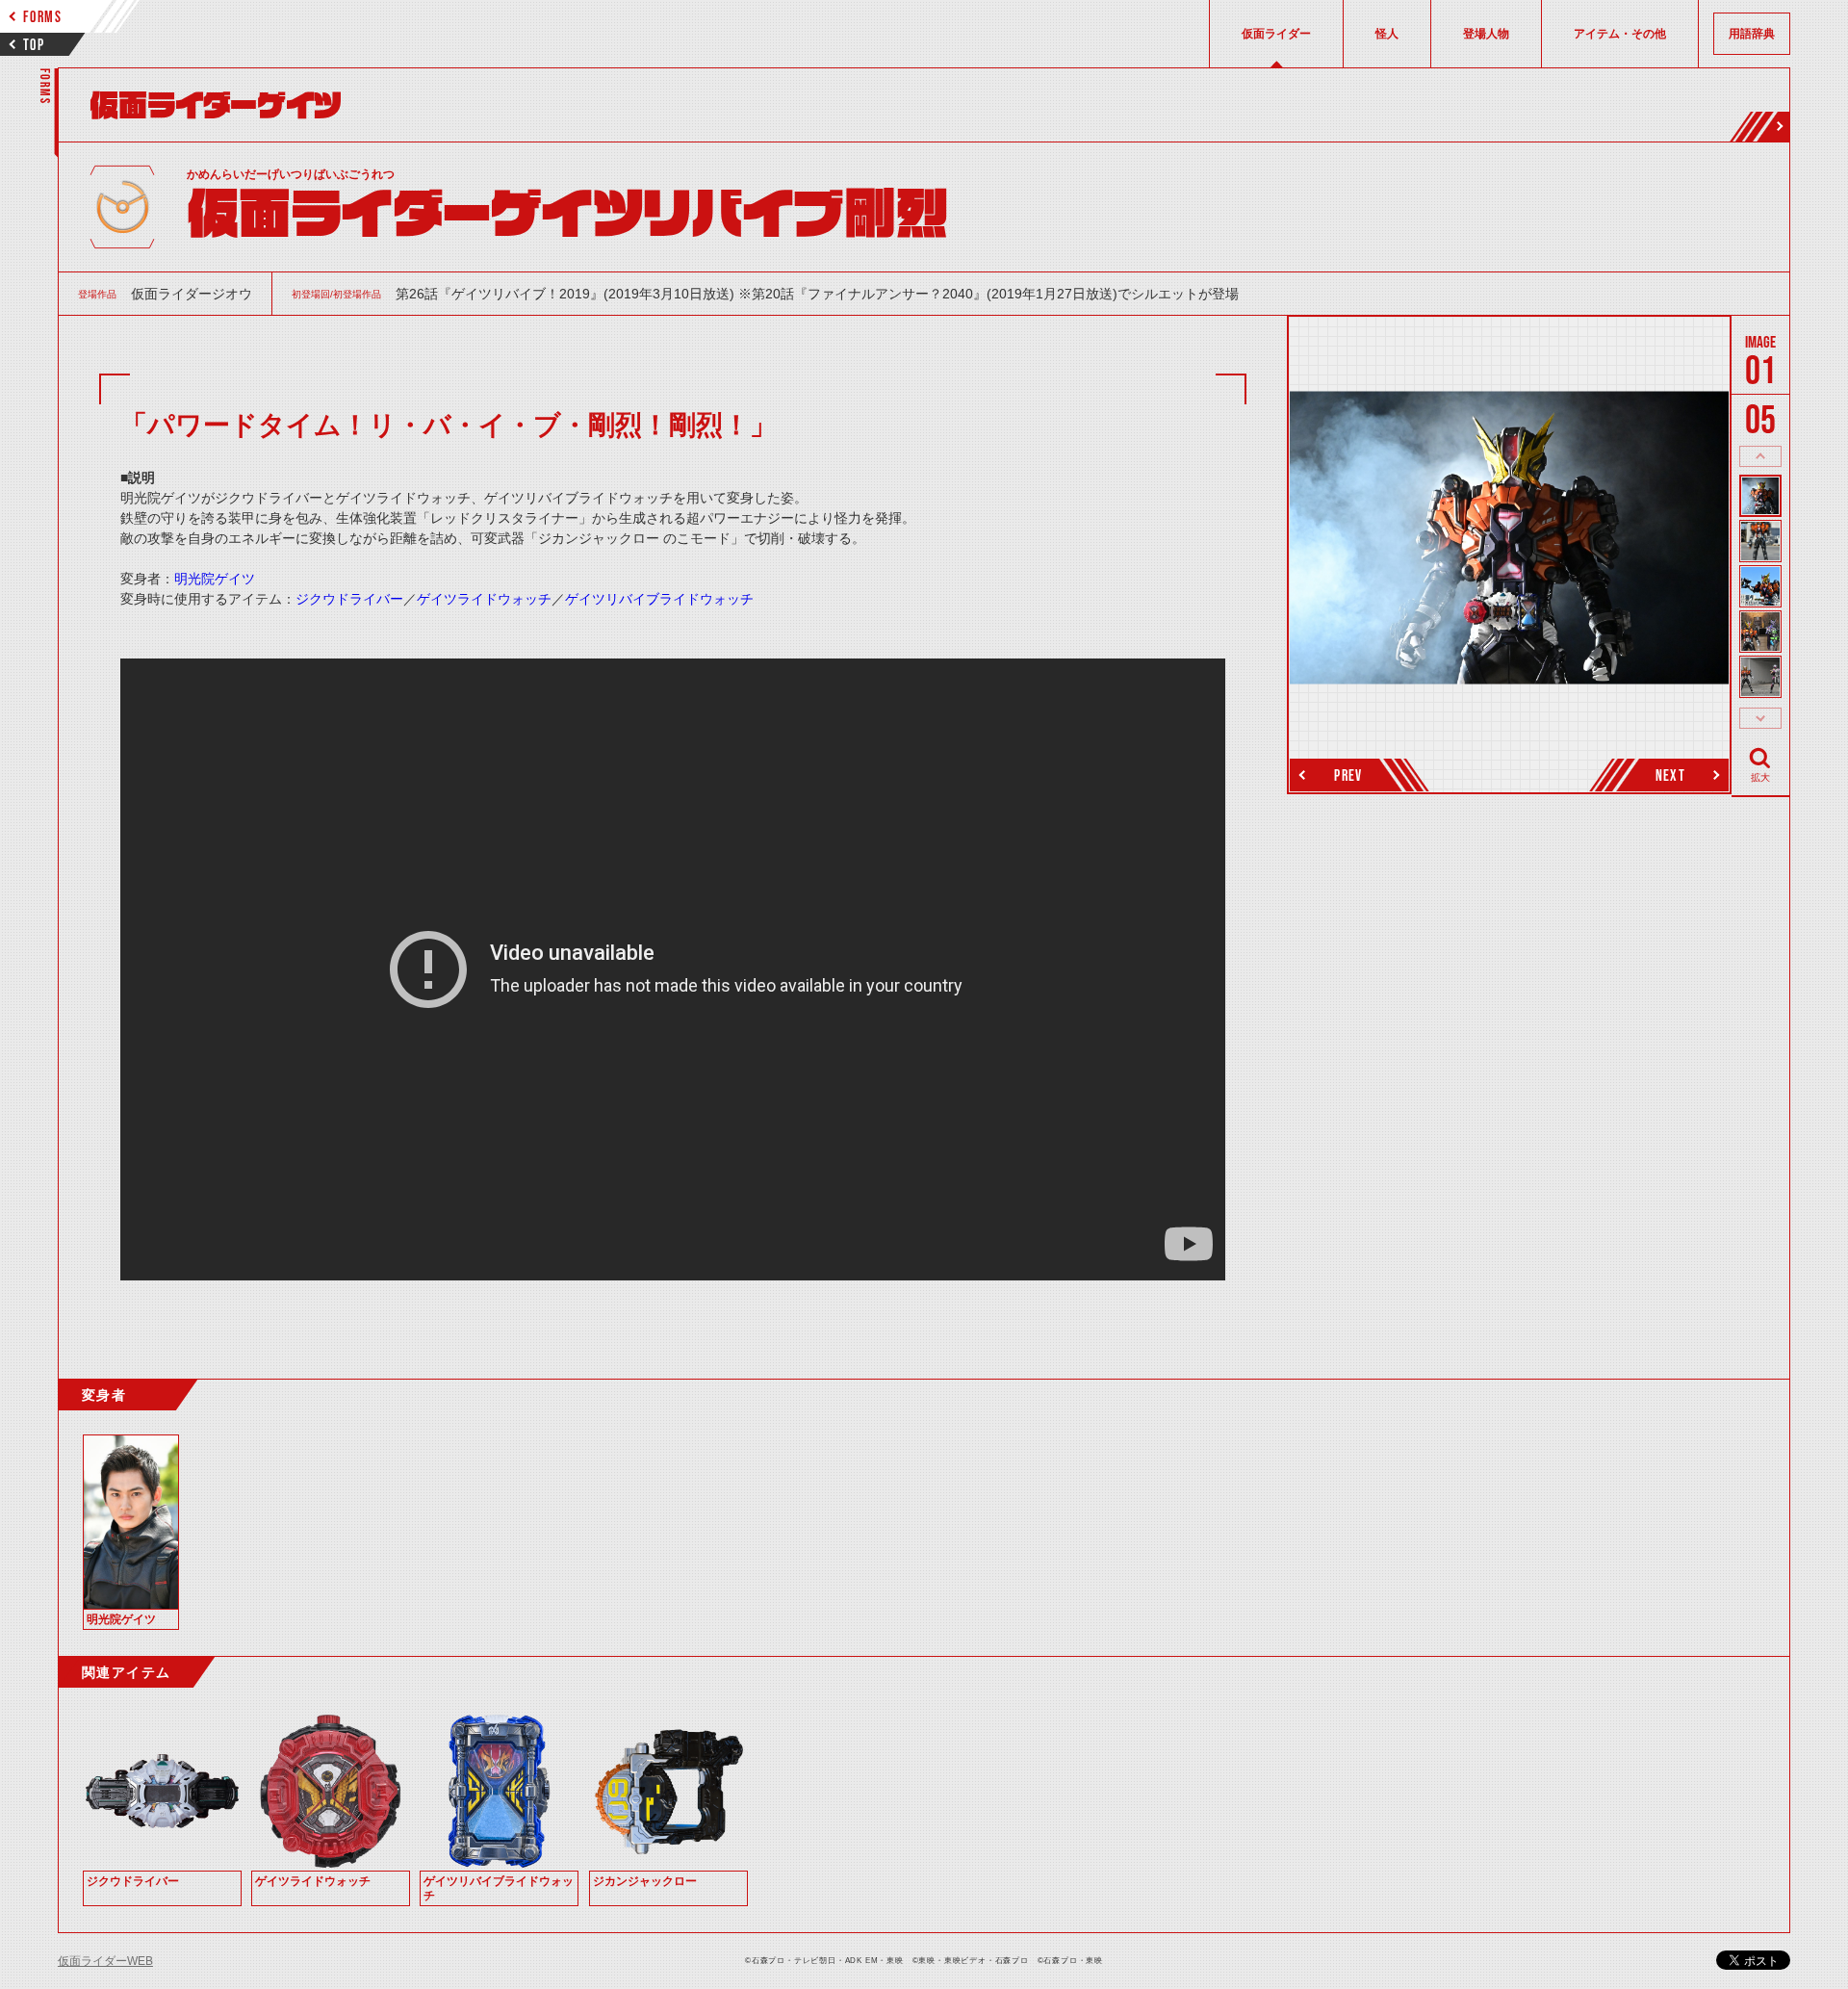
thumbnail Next (1760, 718)
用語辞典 (1752, 34)
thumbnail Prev (1760, 456)
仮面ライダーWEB (105, 1961)
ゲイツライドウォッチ (484, 599)
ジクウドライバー (349, 599)
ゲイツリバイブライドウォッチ (659, 599)
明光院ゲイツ (215, 579)
